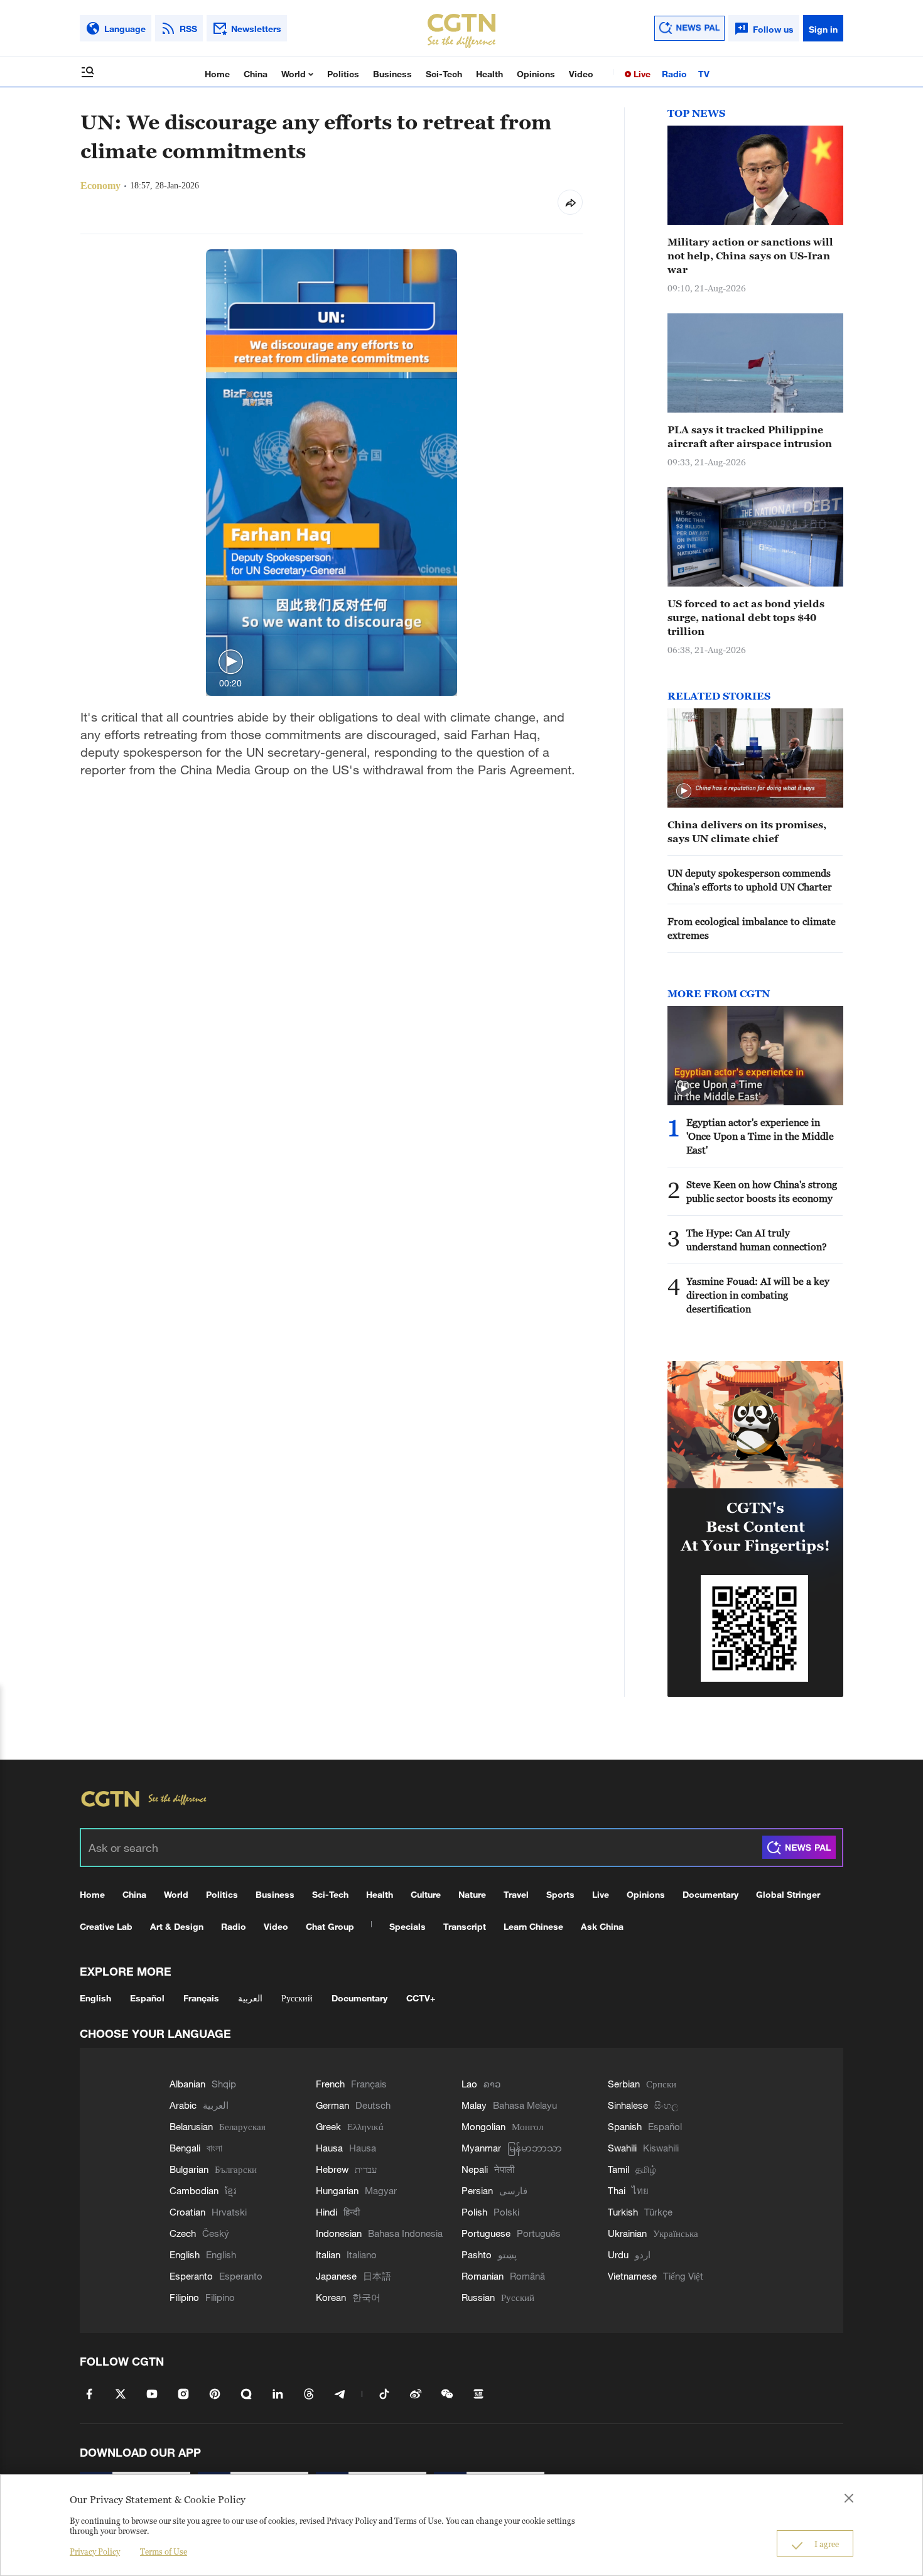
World (295, 74)
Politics (343, 74)
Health (489, 74)
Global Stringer (788, 1894)
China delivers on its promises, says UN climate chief (747, 831)
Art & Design (177, 1926)
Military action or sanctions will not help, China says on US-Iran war (750, 256)
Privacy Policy (95, 2552)
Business (392, 74)
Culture (426, 1894)
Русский (297, 1998)
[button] (231, 662)
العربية (250, 1998)
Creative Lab (106, 1926)
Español (147, 1998)
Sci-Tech (444, 74)
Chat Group (330, 1926)
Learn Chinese (533, 1926)
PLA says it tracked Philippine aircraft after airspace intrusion (750, 436)
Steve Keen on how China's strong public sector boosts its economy (762, 1191)
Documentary (710, 1894)
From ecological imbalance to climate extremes (752, 928)
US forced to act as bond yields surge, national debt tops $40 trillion (746, 617)
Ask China (602, 1926)
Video (581, 74)
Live (641, 74)
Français (201, 1998)
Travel (516, 1894)
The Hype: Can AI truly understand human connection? (757, 1240)
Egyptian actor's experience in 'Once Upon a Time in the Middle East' (760, 1136)
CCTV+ (421, 1998)
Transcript (465, 1926)
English (95, 1998)
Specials (408, 1926)
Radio (674, 74)
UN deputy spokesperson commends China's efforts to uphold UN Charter (750, 880)
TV (704, 74)
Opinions (536, 74)
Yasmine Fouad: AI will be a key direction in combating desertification (758, 1295)
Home (217, 74)
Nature (472, 1894)
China (256, 74)
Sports (560, 1894)
